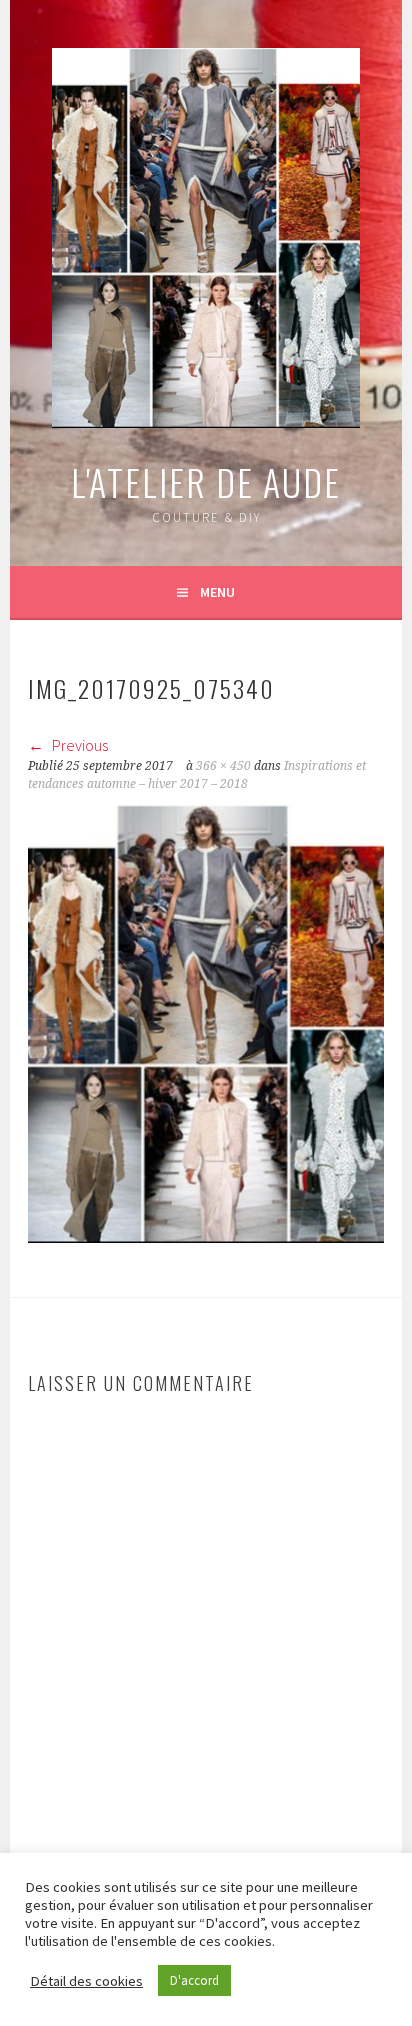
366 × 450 (223, 766)
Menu (217, 592)
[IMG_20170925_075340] (206, 1237)
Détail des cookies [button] (86, 1981)
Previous (78, 745)
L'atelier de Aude (206, 481)
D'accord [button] (194, 1980)
